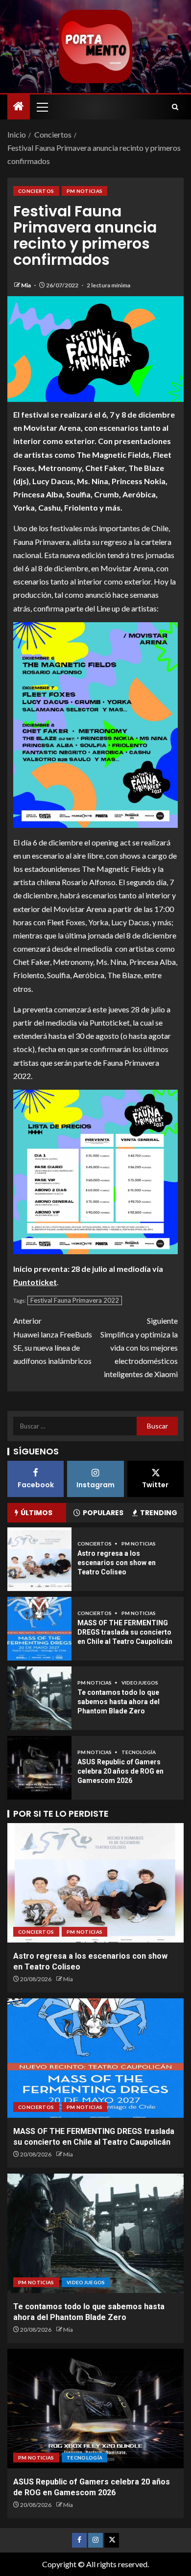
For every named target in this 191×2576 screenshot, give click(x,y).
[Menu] (42, 107)
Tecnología (139, 1752)
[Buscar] (175, 107)
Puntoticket (35, 1282)
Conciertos (36, 191)
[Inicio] (19, 106)
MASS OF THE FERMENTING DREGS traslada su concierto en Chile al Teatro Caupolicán (125, 1632)
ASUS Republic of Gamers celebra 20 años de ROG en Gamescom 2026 (120, 1771)
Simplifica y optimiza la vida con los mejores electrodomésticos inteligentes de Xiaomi (139, 1347)
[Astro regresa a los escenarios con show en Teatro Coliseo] (39, 1559)
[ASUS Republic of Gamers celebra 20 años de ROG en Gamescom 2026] (39, 1768)
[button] (42, 107)
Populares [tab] (103, 1513)
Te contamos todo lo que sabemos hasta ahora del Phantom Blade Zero (119, 1701)
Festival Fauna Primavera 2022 (75, 1300)
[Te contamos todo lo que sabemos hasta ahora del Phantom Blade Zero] (39, 1698)
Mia (26, 285)
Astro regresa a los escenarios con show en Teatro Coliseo (117, 1562)
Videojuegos (140, 1683)
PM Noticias (85, 191)
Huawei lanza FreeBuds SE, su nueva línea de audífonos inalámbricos (53, 1341)
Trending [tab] (159, 1513)
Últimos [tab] (36, 1513)
